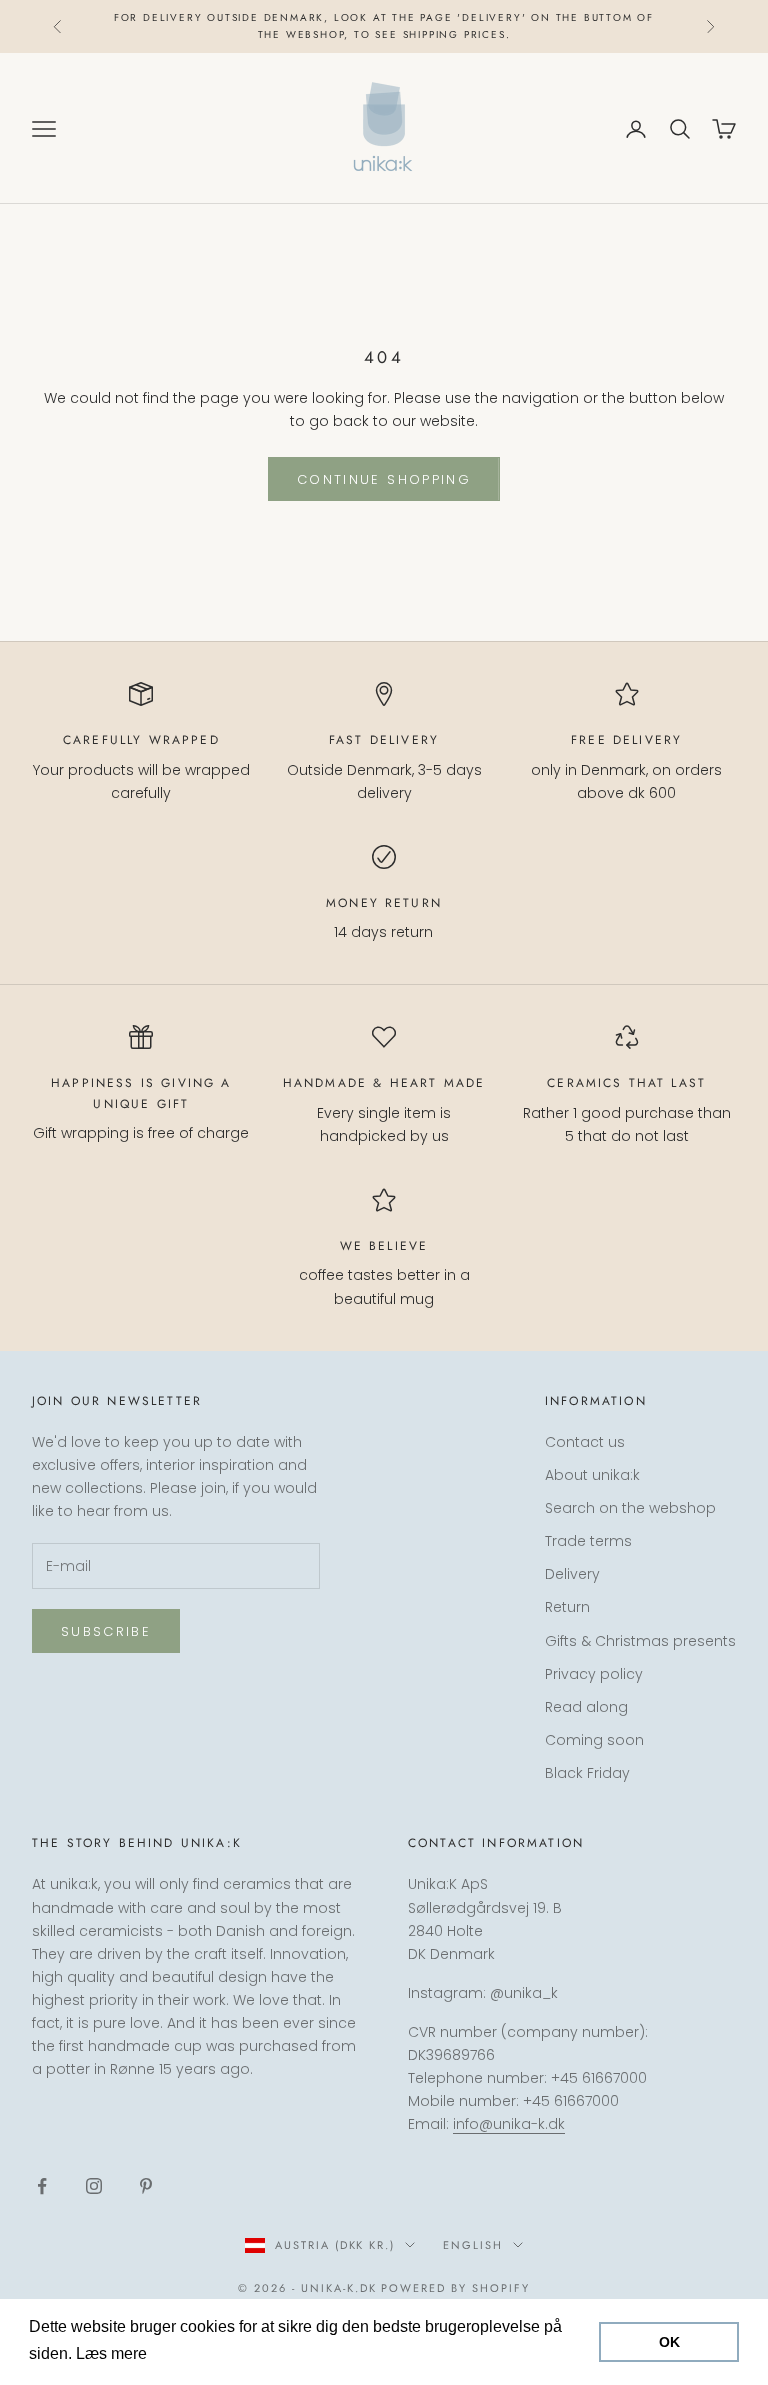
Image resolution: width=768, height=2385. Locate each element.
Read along (586, 1707)
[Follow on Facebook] (42, 2186)
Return (567, 1607)
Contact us (585, 1442)
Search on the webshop (630, 1508)
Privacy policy (594, 1674)
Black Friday (587, 1773)
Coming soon (594, 1740)
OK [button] (669, 2342)
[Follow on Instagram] (94, 2186)
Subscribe (106, 1631)
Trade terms (588, 1541)
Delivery (572, 1574)
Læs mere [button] (189, 2353)
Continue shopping (384, 479)
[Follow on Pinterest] (146, 2186)
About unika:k (592, 1475)
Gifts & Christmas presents (640, 1641)
